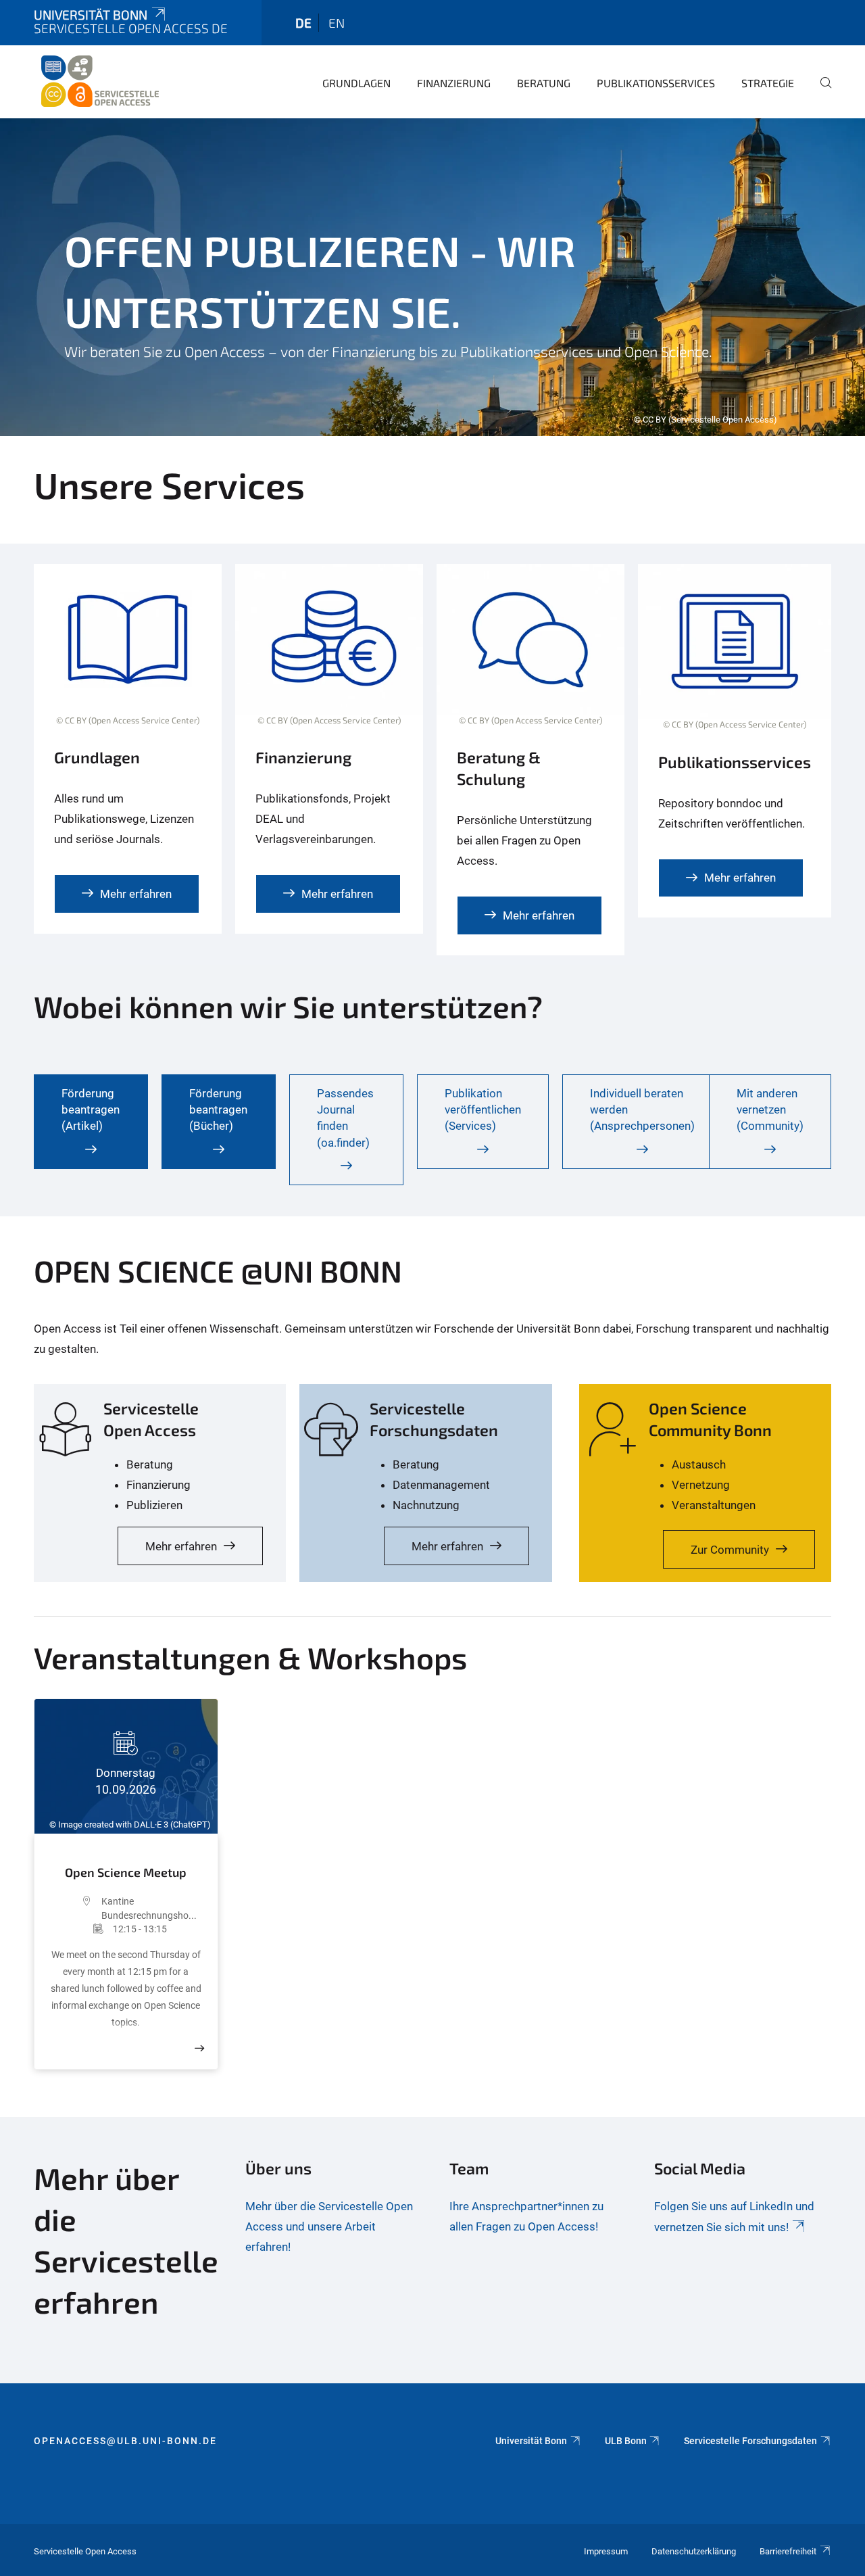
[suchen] (820, 92)
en (337, 23)
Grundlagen (356, 83)
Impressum (606, 2551)
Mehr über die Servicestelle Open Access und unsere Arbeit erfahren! (329, 2226)
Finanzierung (454, 83)
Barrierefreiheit (788, 2551)
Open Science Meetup (126, 1872)
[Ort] (75, 1908)
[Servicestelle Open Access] (99, 81)
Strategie (768, 83)
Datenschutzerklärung (694, 2551)
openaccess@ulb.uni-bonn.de (125, 2441)
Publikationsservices (656, 83)
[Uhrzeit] (80, 1929)
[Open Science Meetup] (199, 2048)
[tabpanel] (432, 277)
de (303, 23)
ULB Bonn (626, 2441)
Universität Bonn (91, 15)
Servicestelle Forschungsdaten (750, 2441)
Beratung (544, 83)
